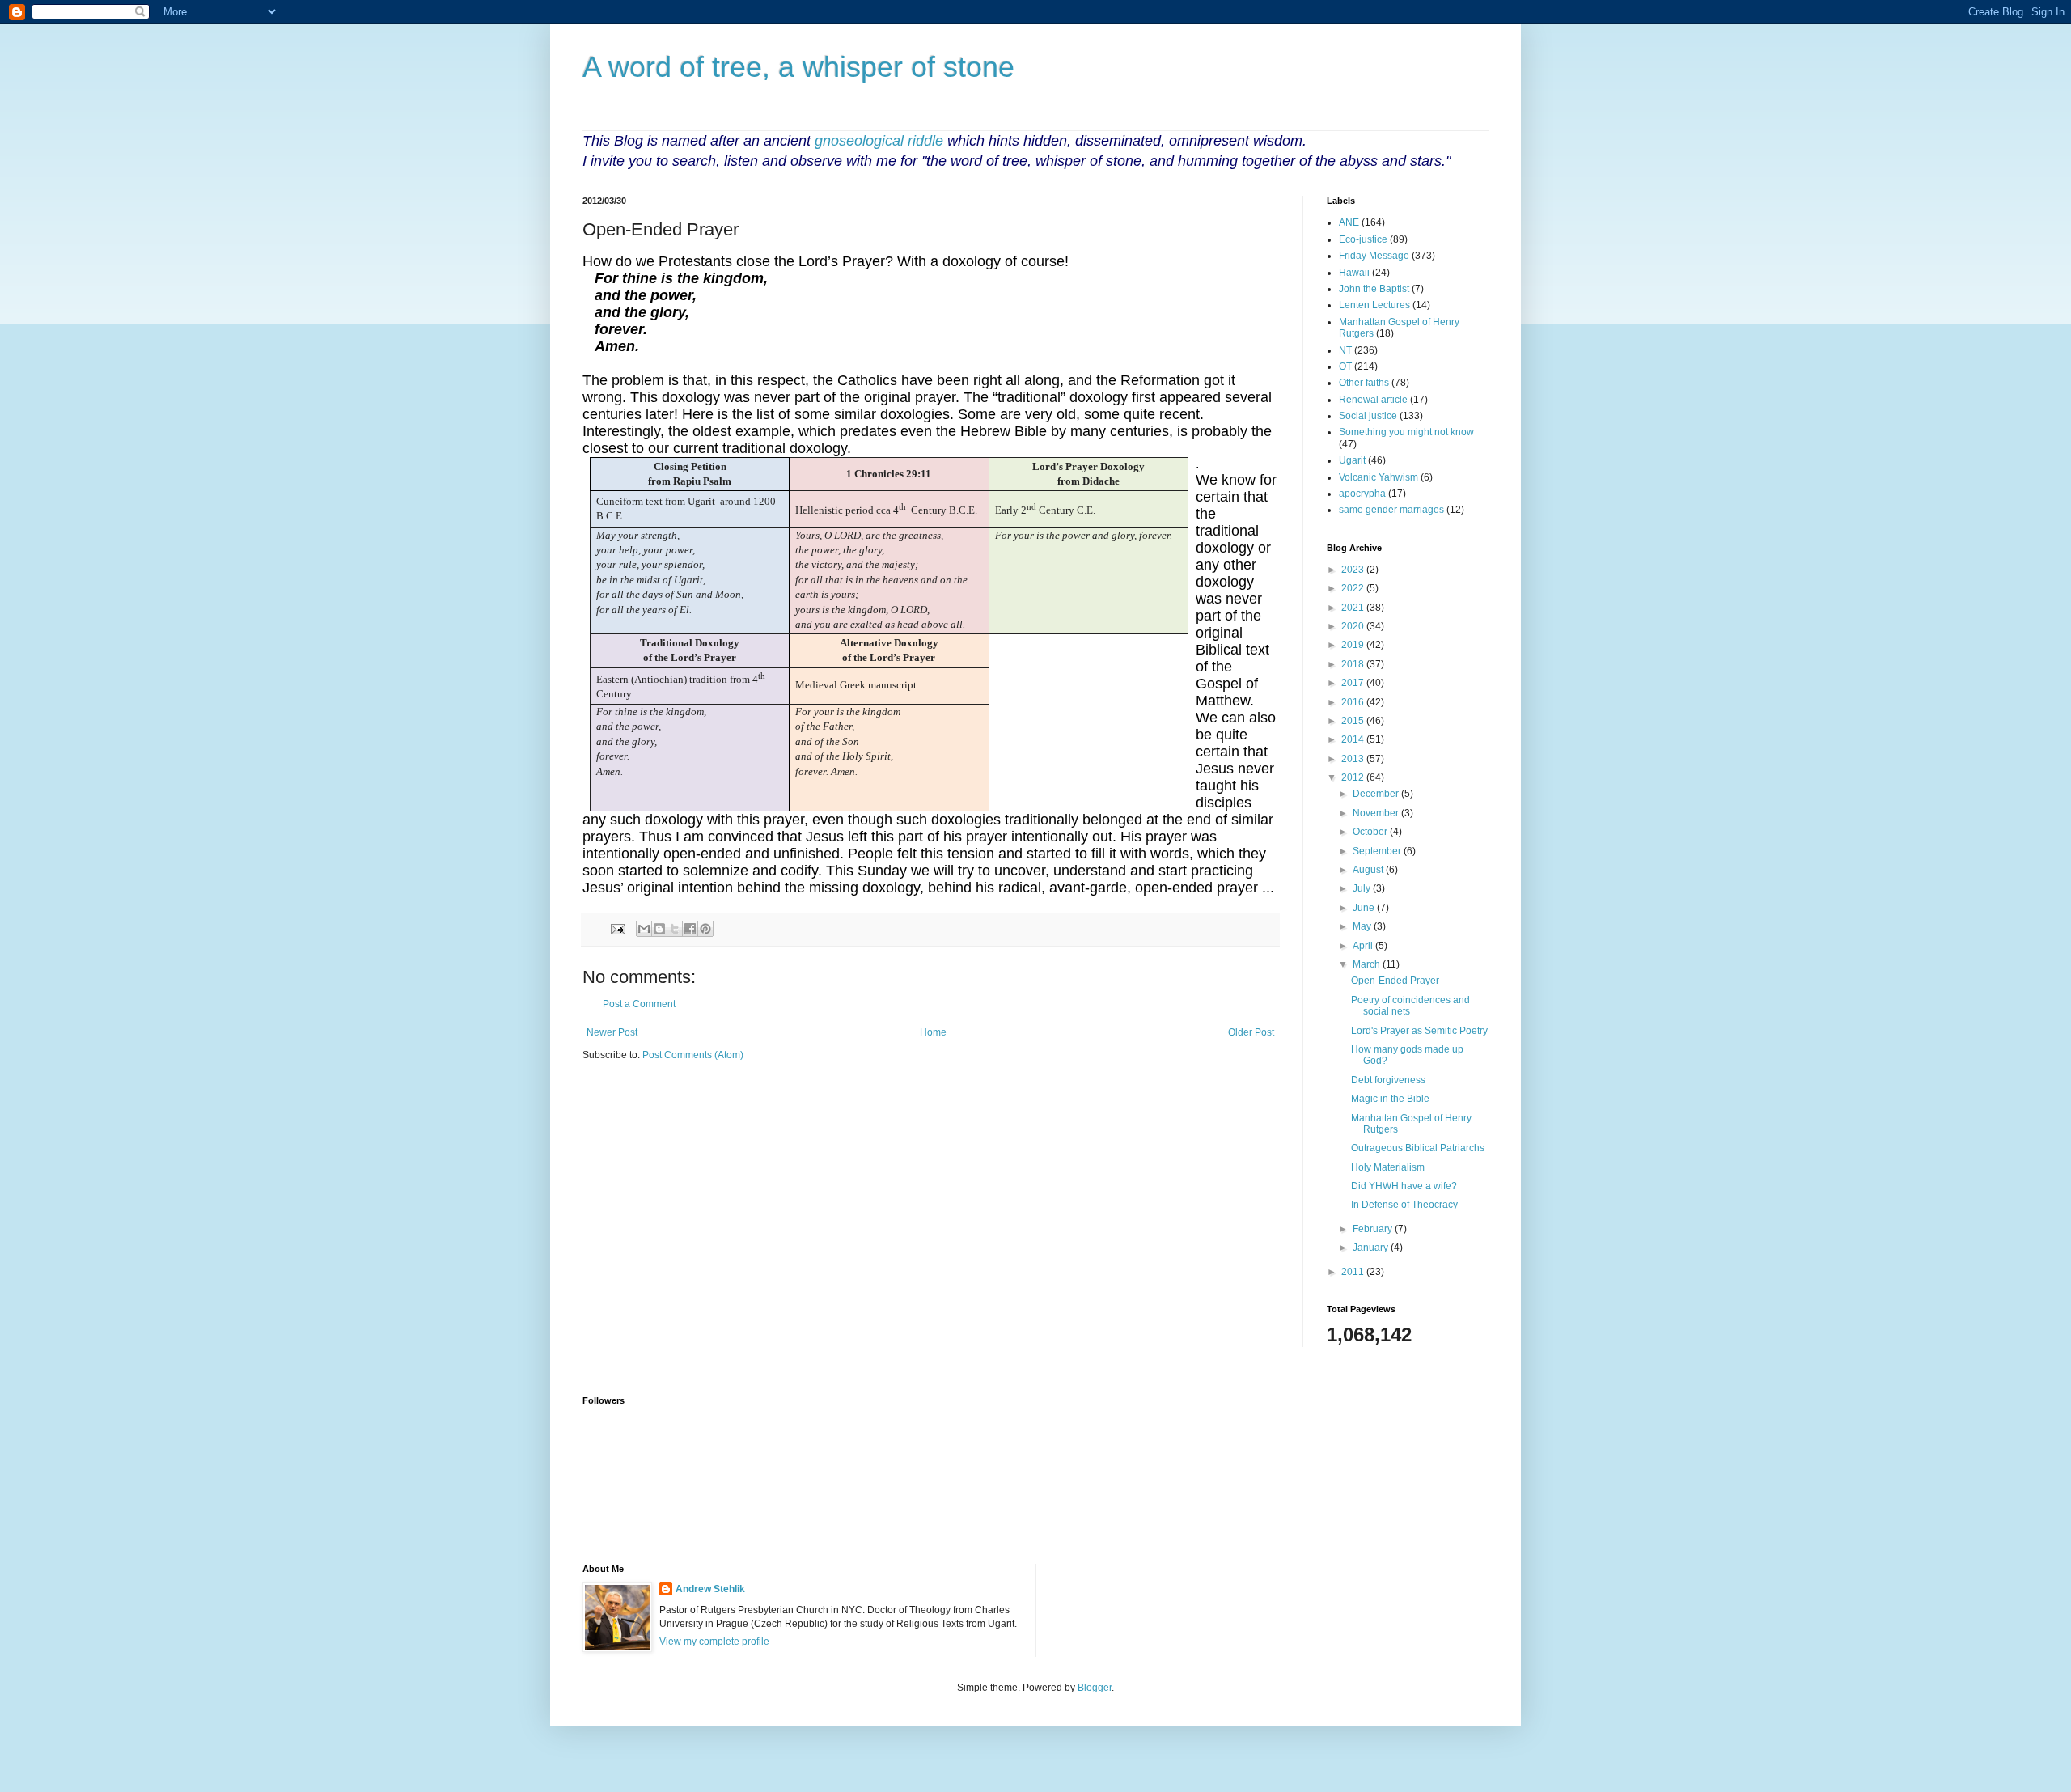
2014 (1354, 739)
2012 (1354, 777)
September (1378, 851)
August (1369, 870)
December (1377, 794)
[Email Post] (617, 928)
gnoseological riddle (879, 141)
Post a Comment (639, 1004)
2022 (1354, 588)
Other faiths (1364, 383)
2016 (1354, 702)
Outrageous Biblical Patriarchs (1418, 1148)
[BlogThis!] (659, 929)
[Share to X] (675, 929)
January (1372, 1248)
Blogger (1095, 1688)
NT (1345, 350)
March (1368, 964)
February (1374, 1229)
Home (933, 1032)
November (1377, 813)
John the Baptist (1374, 289)
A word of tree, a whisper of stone (798, 67)
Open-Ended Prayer (1395, 981)
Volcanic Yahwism (1379, 477)
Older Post (1251, 1032)
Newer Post (612, 1032)
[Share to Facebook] (690, 929)
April (1364, 946)
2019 (1354, 645)
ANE (1349, 222)
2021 (1354, 608)
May (1363, 926)
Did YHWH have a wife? (1404, 1186)
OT (1345, 366)
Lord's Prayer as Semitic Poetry (1419, 1031)
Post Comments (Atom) (693, 1055)
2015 (1354, 721)
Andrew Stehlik (710, 1589)
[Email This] (644, 929)
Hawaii (1354, 273)
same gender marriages (1391, 510)
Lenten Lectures (1374, 305)
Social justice (1368, 416)
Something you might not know (1406, 432)
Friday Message (1374, 256)
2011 (1354, 1272)
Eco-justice (1363, 239)
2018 (1354, 664)
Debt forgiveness (1388, 1080)
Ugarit (1352, 460)
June (1365, 908)
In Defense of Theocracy (1404, 1205)
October (1371, 832)
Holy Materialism (1388, 1167)
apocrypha (1362, 494)
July (1363, 888)
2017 (1354, 683)
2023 (1354, 570)
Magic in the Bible (1390, 1099)
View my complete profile (714, 1642)
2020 (1354, 626)
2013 (1354, 759)
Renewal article (1373, 400)
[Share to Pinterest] (705, 929)
